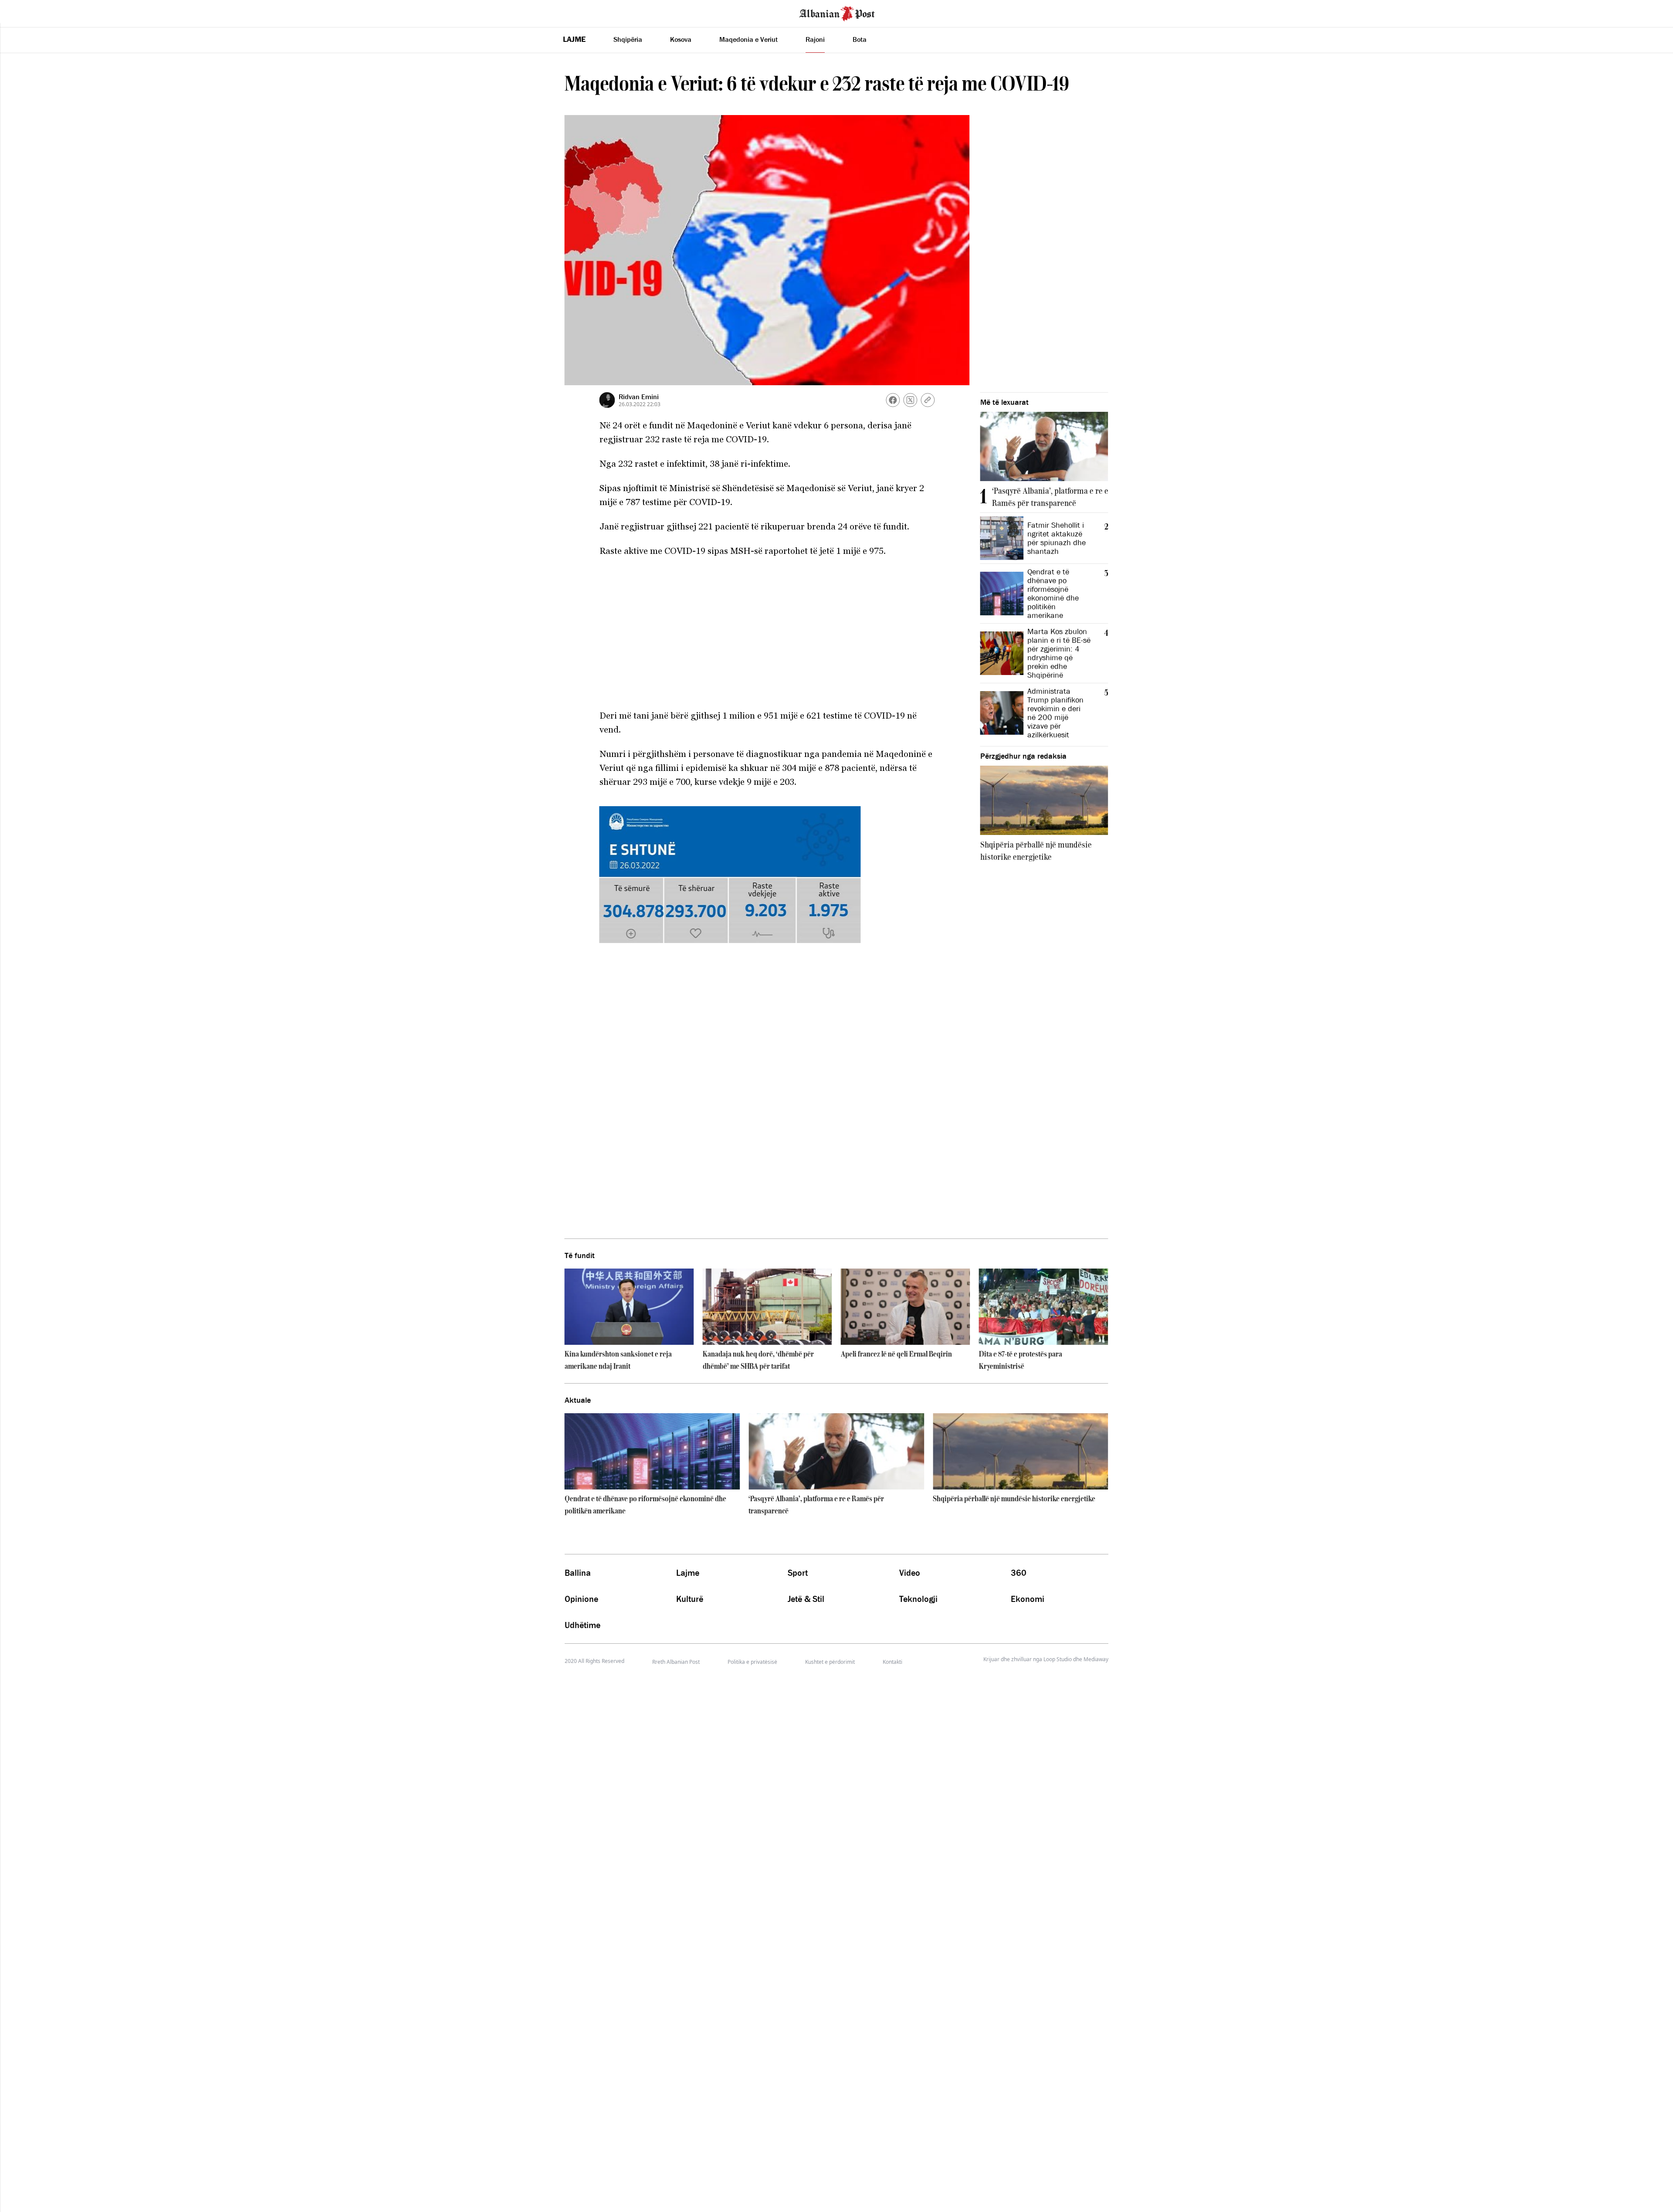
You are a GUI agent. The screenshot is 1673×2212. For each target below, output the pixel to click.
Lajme (574, 39)
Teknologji (918, 1599)
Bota (860, 39)
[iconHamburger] (23, 12)
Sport (798, 1573)
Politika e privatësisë (752, 1662)
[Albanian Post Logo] (837, 13)
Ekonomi (1028, 1599)
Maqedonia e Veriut (748, 39)
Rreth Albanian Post (676, 1662)
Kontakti (892, 1662)
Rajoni (815, 39)
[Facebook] (893, 400)
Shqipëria (628, 39)
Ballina (578, 1573)
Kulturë (690, 1599)
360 (1019, 1573)
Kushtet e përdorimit (830, 1662)
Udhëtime (583, 1625)
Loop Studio (1058, 1659)
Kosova (681, 39)
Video (910, 1573)
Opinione (581, 1599)
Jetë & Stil (806, 1599)
